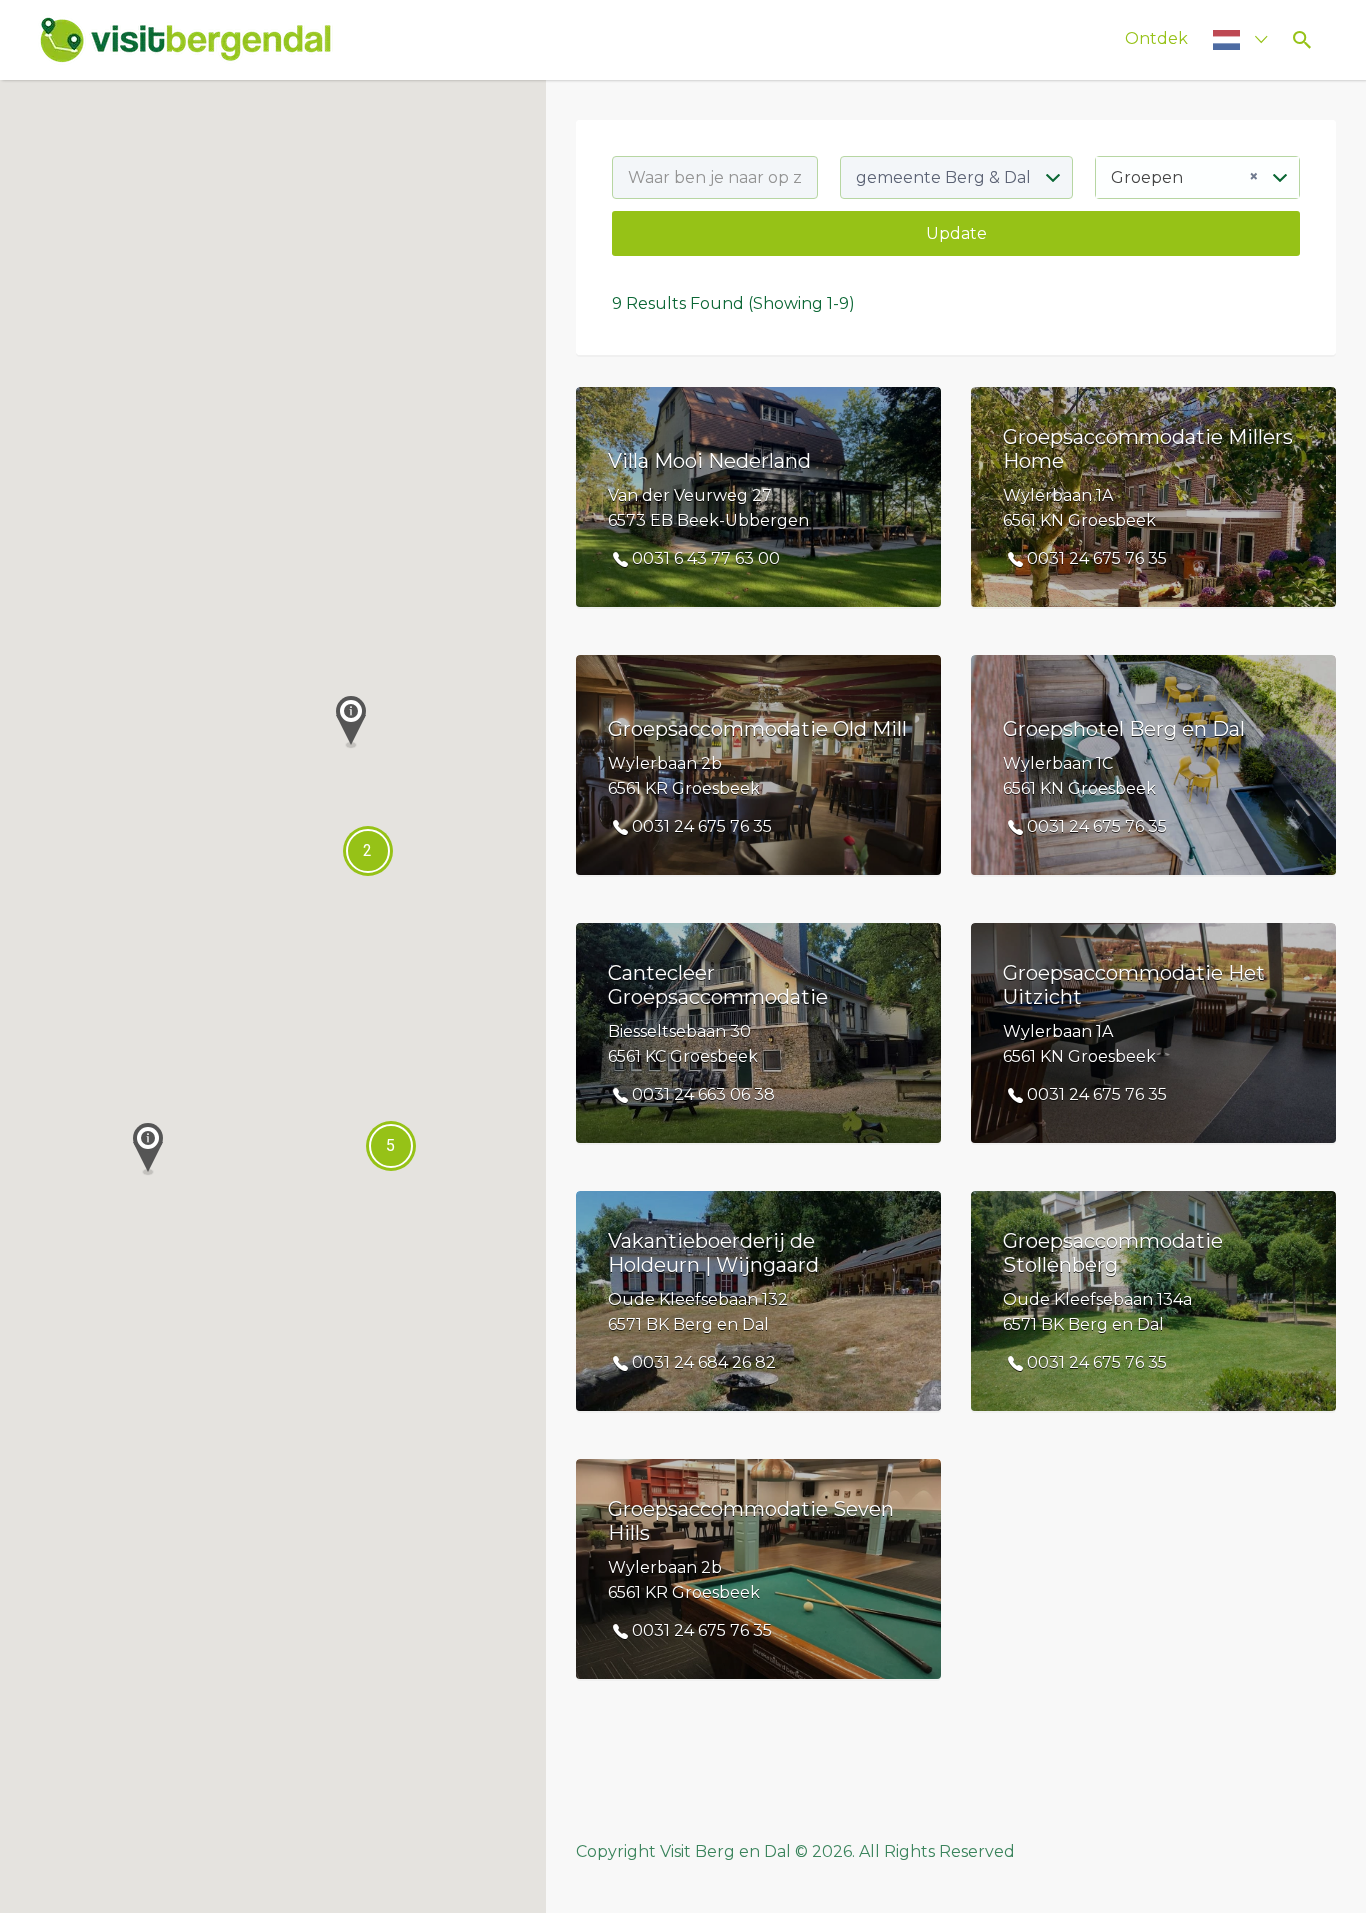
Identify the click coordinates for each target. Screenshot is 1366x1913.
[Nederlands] (1231, 39)
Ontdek (1156, 38)
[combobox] (1197, 177)
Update (956, 233)
